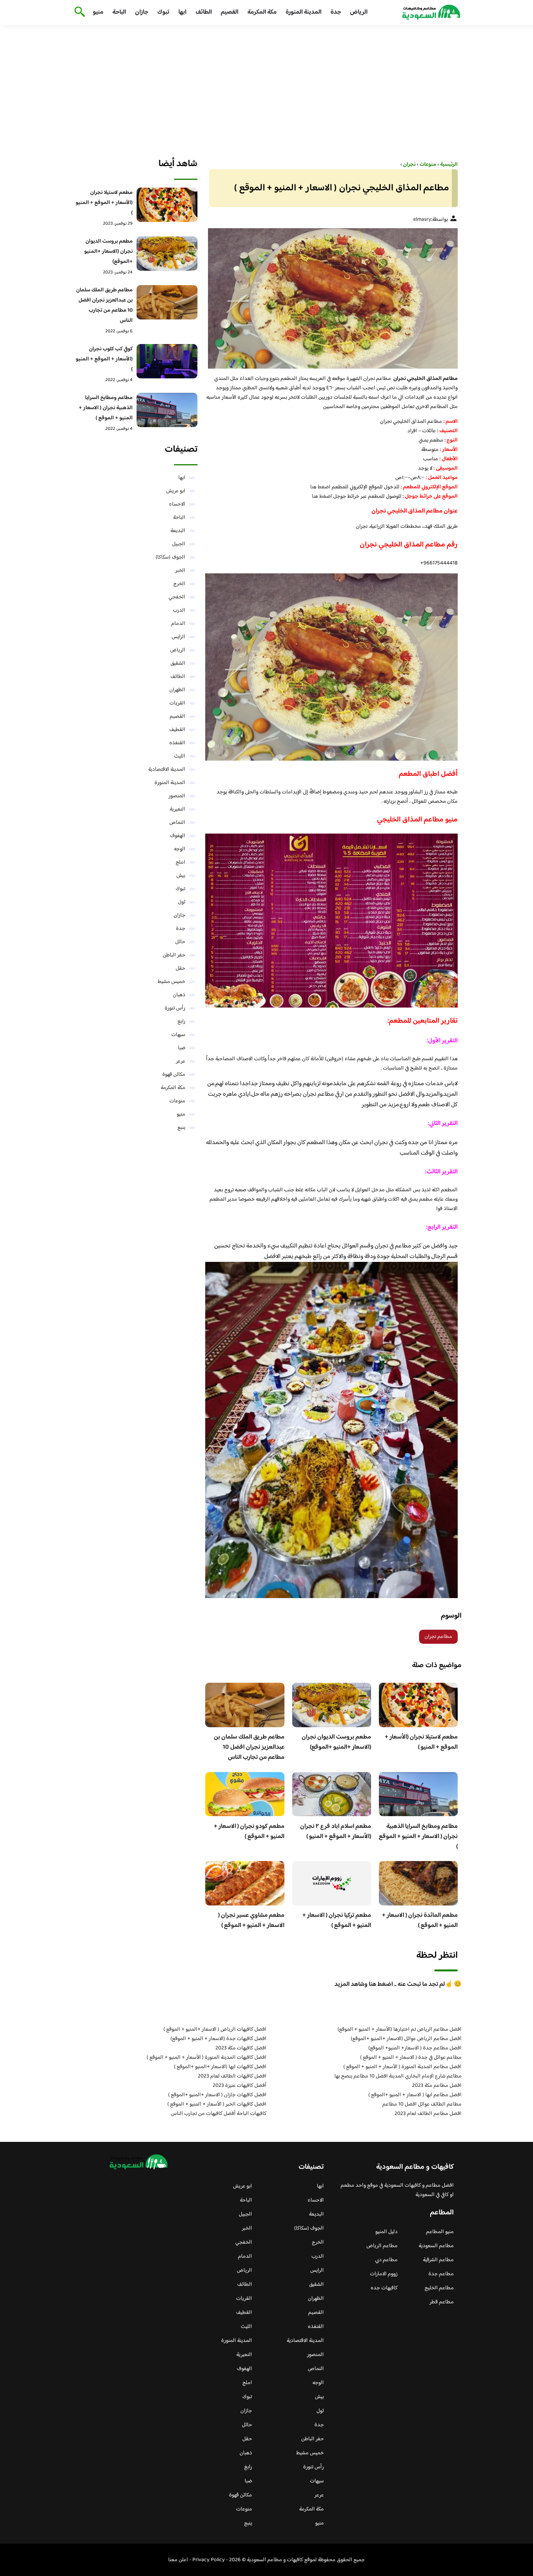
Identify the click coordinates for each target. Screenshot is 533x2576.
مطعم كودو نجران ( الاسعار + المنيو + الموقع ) (249, 1832)
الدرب (179, 610)
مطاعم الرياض (382, 2246)
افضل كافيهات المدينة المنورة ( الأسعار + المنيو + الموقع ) (207, 2058)
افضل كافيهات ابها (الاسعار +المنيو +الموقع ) (220, 2067)
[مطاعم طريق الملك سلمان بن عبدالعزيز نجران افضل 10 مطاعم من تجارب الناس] (167, 302)
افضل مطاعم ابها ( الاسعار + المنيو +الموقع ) (415, 2095)
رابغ (181, 1022)
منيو (98, 12)
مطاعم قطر (442, 2302)
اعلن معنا (178, 2560)
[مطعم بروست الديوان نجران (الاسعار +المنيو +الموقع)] (167, 254)
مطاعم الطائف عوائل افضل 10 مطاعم (422, 2104)
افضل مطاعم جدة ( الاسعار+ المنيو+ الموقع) (415, 2048)
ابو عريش (176, 491)
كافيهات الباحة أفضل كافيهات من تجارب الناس (219, 2114)
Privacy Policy (209, 2560)
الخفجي (177, 597)
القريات (177, 703)
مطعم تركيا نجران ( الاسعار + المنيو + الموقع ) (337, 1920)
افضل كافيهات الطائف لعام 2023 (232, 2076)
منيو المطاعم (440, 2232)
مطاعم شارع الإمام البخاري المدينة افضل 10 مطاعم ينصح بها (398, 2076)
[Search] (78, 12)
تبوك (163, 12)
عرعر (181, 1061)
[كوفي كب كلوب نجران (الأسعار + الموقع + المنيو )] (167, 361)
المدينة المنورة (304, 12)
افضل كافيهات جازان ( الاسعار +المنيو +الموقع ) (217, 2095)
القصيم (230, 12)
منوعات (177, 1101)
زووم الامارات (384, 2274)
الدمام (178, 624)
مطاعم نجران (438, 1637)
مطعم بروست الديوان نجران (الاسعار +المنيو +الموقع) (336, 1742)
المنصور (177, 796)
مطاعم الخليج (439, 2288)
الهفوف (178, 836)
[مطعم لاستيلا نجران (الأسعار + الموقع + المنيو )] (167, 205)
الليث (180, 756)
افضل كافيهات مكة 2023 (241, 2048)
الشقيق (178, 664)
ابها (182, 12)
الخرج (179, 584)
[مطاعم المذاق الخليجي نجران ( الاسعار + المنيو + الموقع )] (331, 298)
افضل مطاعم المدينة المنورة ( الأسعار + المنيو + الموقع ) (402, 2067)
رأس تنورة (175, 1008)
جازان (142, 12)
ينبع (181, 1128)
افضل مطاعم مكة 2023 (437, 2086)
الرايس (179, 637)
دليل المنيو (386, 2232)
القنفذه (177, 743)
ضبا (182, 1048)
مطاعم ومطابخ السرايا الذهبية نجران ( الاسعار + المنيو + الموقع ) (418, 1837)
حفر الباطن (174, 955)
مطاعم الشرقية (438, 2260)
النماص (177, 823)
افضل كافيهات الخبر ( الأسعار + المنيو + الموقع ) (217, 2104)
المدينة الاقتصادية (167, 770)
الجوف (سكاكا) (171, 557)
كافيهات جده (384, 2288)
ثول (182, 902)
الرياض (359, 12)
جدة (336, 12)
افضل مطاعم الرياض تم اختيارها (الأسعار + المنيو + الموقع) (400, 2030)
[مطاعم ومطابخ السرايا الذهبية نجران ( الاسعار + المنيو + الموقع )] (167, 410)
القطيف (177, 730)
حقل (180, 969)
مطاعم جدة (441, 2274)
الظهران (177, 690)
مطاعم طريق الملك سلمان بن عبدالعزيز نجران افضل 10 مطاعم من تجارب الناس (249, 1747)
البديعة (178, 531)
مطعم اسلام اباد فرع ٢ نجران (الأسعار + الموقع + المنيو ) (336, 1832)
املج (180, 862)
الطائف (204, 12)
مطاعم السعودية (436, 2246)
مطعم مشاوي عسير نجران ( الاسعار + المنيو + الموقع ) (251, 1920)
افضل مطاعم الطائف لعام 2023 (428, 2114)
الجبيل (179, 544)
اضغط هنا (320, 487)
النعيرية (178, 809)
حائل (180, 942)
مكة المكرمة (262, 12)
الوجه (180, 849)
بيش (181, 876)
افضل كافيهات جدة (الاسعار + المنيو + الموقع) (219, 2039)
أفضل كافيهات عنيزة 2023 (240, 2086)
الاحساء (177, 504)
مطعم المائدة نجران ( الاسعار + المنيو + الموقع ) (420, 1920)
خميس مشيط (171, 982)
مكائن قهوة (174, 1075)
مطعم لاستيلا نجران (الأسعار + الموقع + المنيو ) (421, 1742)
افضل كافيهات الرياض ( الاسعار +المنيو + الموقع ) (215, 2030)
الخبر (180, 571)
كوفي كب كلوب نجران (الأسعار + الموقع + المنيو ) (104, 359)
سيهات (178, 1035)
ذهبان (179, 995)
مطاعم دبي (386, 2260)
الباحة (119, 12)
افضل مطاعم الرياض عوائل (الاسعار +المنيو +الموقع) (406, 2039)
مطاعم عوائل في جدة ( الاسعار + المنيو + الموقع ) (411, 2058)
